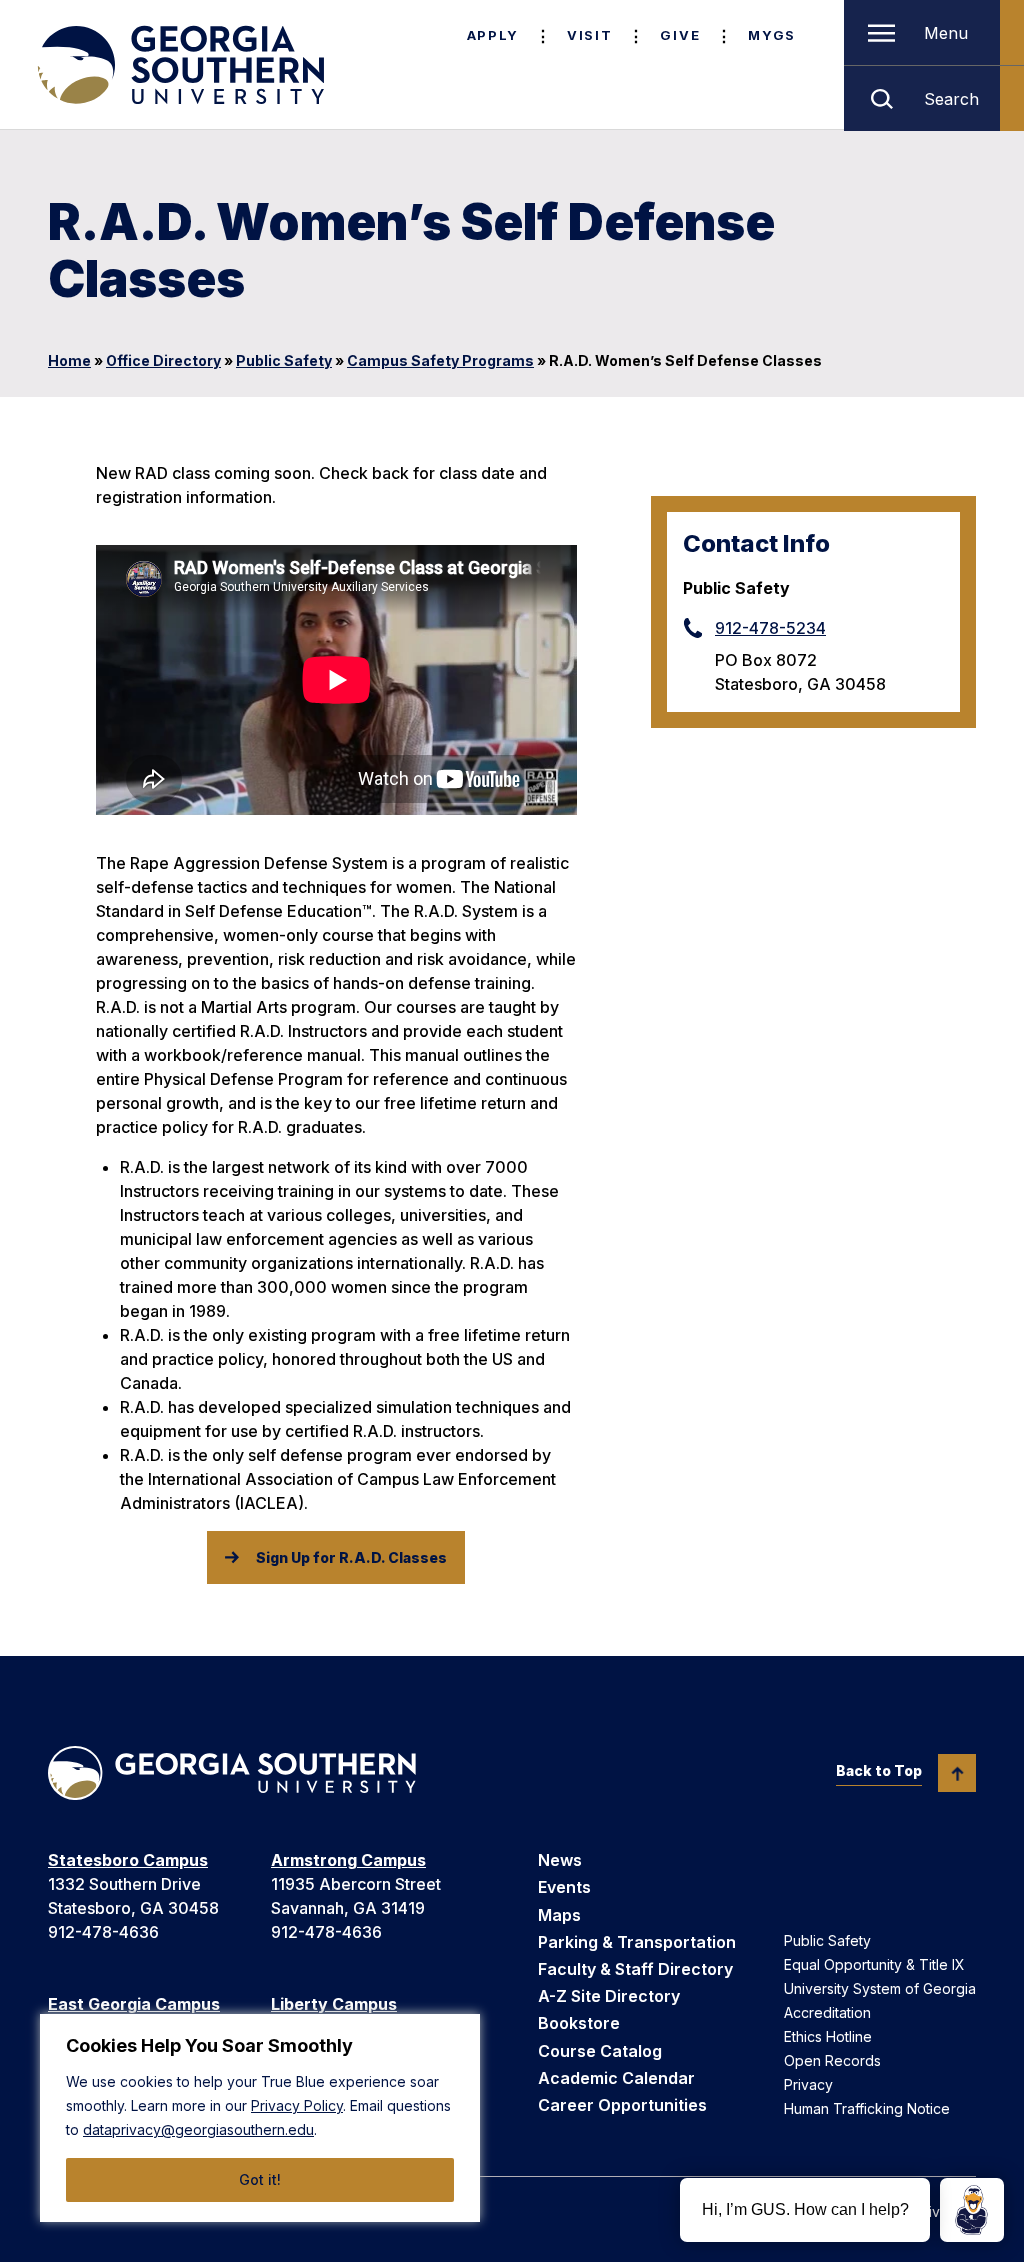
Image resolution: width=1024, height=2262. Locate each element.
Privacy (808, 2084)
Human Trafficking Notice (867, 2108)
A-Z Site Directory (609, 1996)
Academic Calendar (616, 2078)
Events (564, 1887)
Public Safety (284, 360)
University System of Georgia (880, 1988)
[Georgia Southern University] (179, 65)
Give (680, 35)
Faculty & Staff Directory (635, 1969)
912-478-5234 (770, 628)
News (560, 1860)
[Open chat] (972, 2210)
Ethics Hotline (828, 2036)
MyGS (772, 35)
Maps (559, 1915)
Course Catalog (600, 2051)
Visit (589, 35)
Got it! (260, 2179)
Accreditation (827, 2012)
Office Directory (163, 360)
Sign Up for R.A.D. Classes (351, 1557)
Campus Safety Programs (440, 360)
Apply (493, 35)
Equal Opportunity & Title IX (874, 1964)
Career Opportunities (622, 2105)
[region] (260, 2118)
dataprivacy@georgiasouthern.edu (198, 2129)
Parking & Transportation (637, 1942)
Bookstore (579, 2023)
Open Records (832, 2060)
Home (69, 360)
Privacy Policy (297, 2105)
